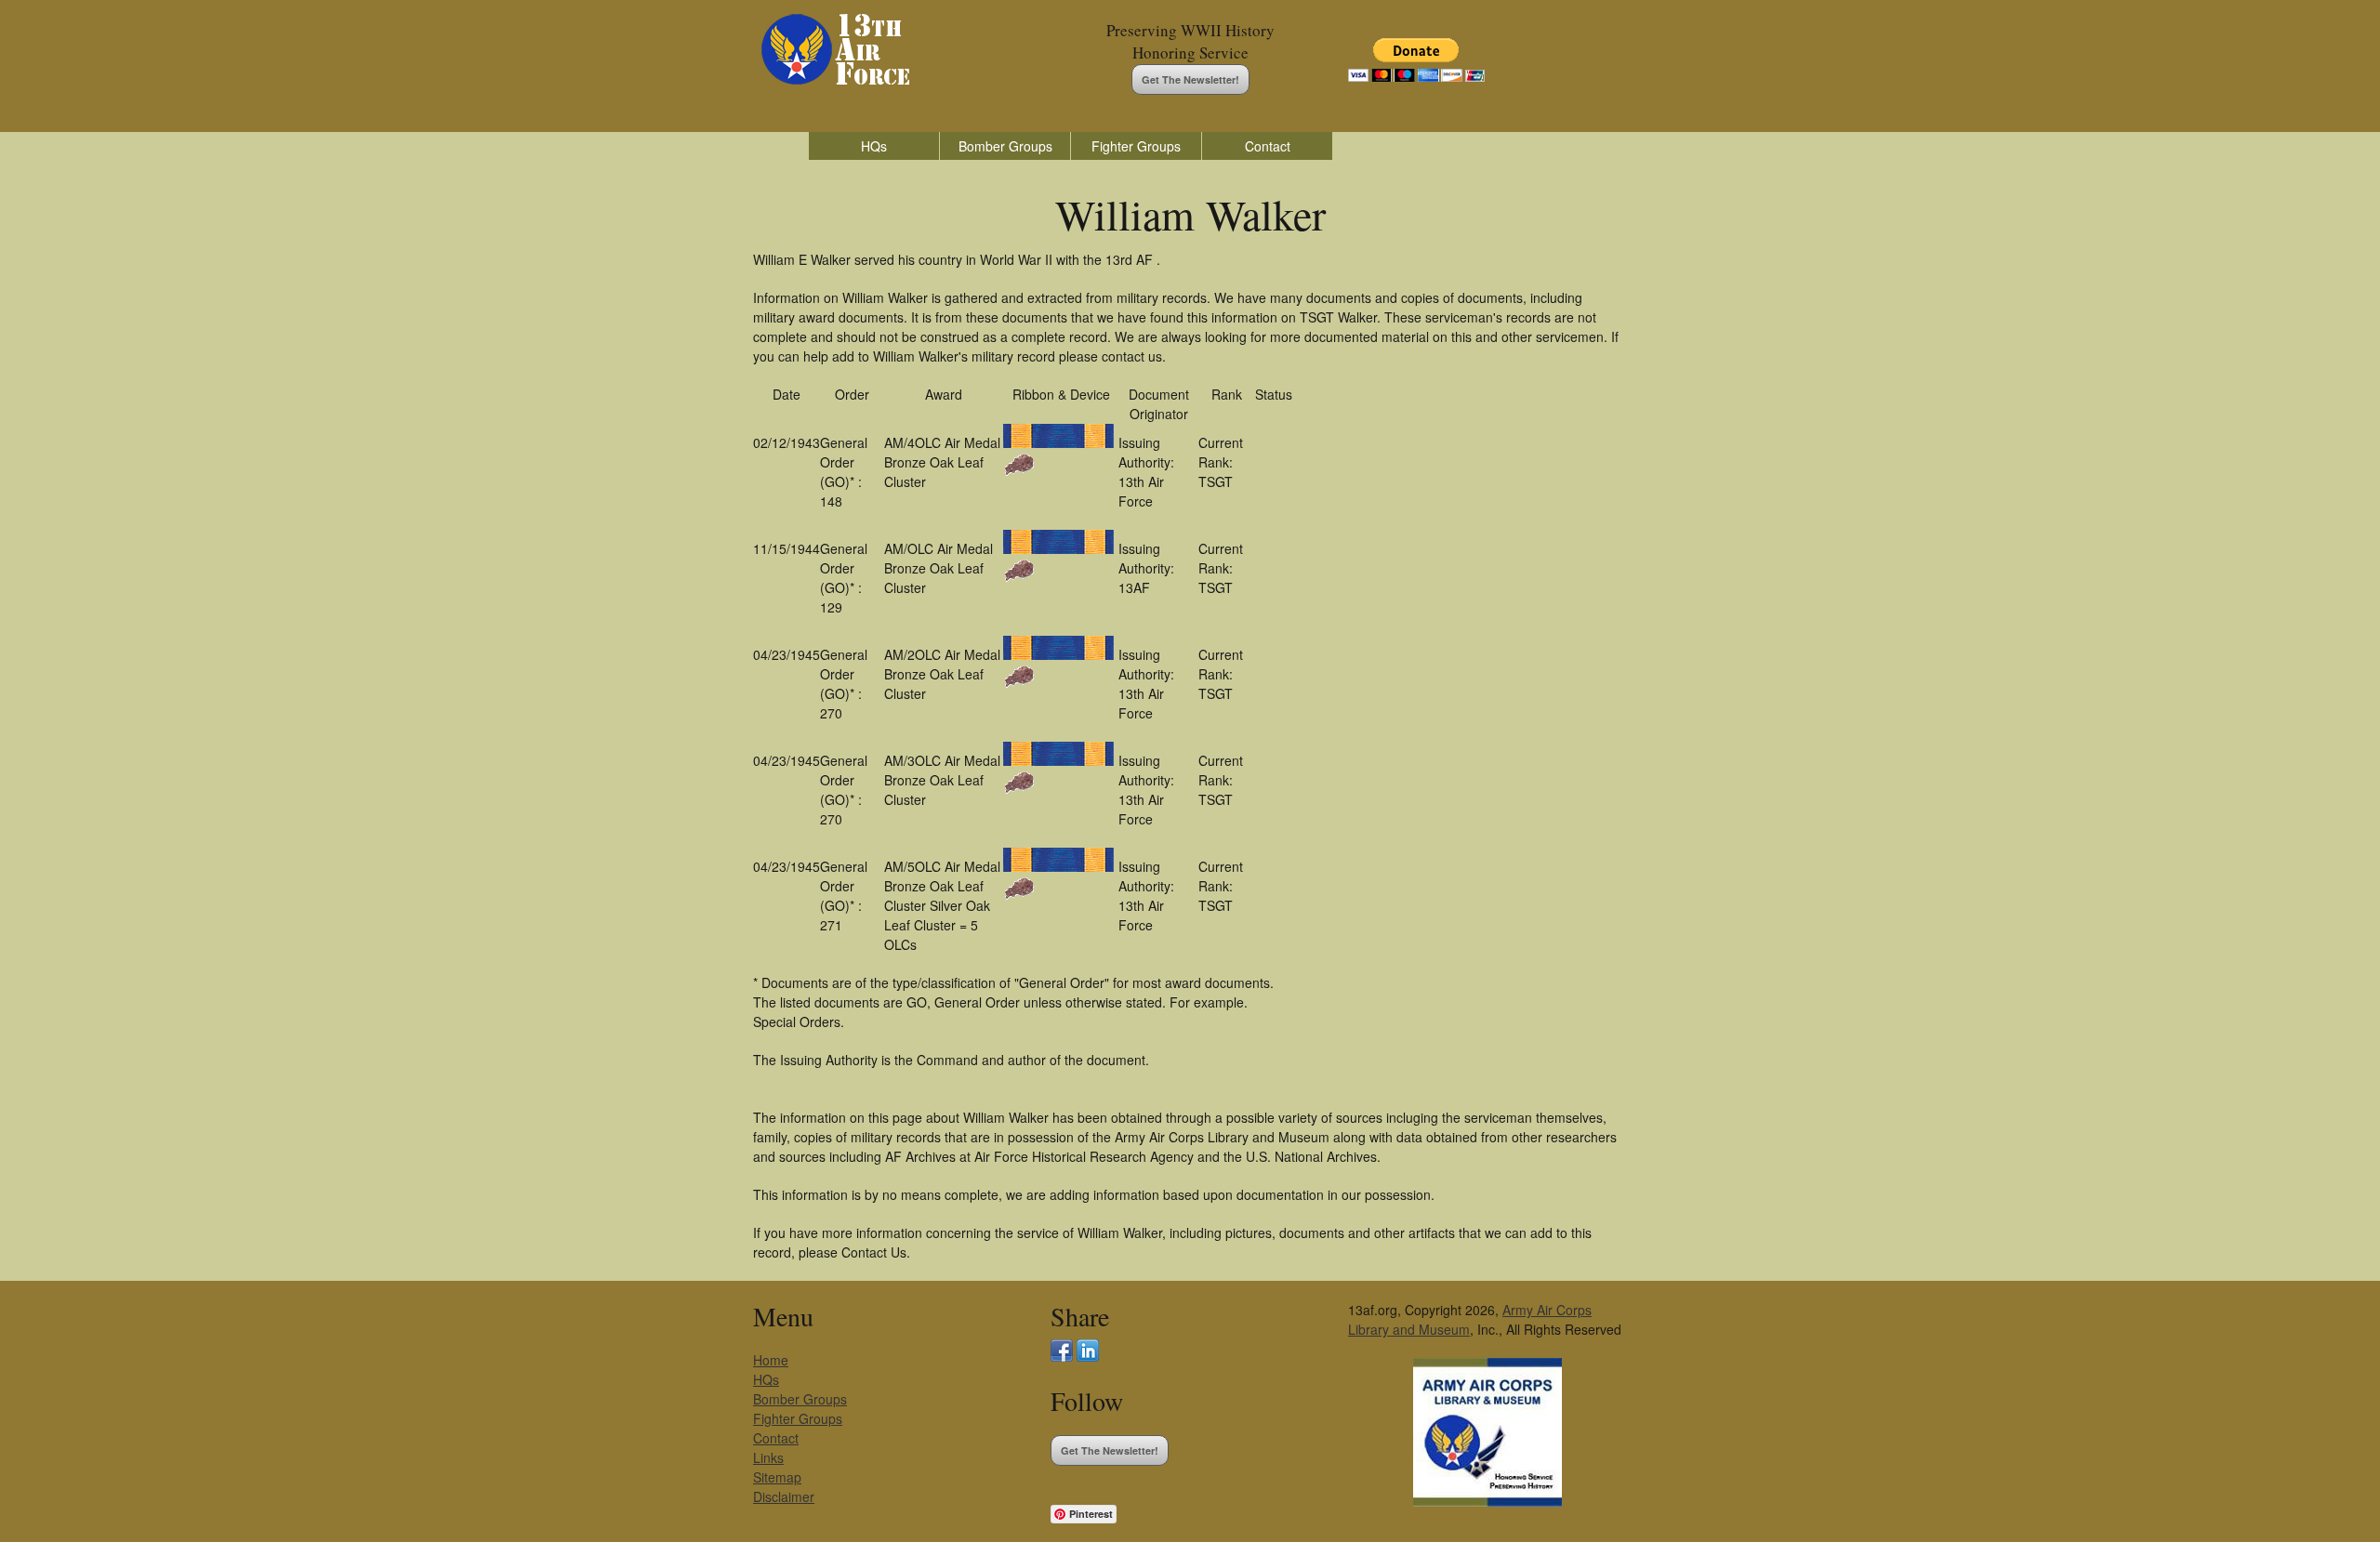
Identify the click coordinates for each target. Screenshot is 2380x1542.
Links (768, 1457)
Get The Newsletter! (1190, 79)
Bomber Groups (1005, 146)
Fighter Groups (1136, 146)
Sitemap (777, 1477)
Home (771, 1360)
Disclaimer (784, 1496)
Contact (1268, 146)
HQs (874, 146)
